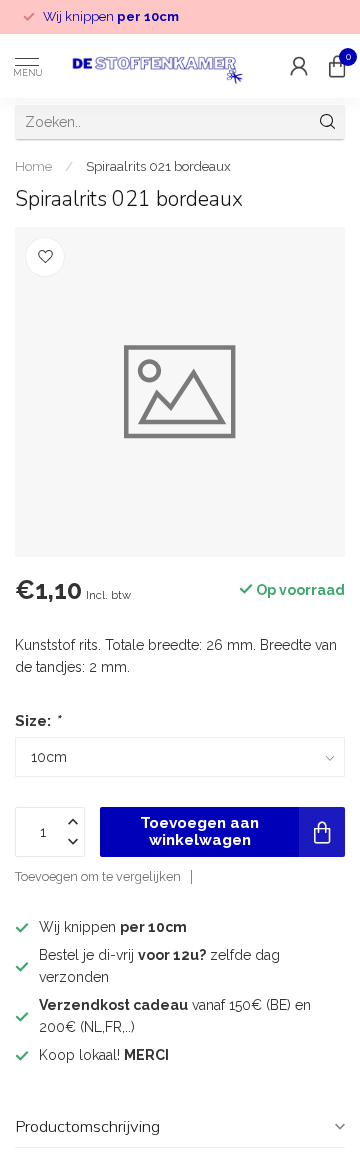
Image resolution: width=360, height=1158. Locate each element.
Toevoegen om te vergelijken (98, 876)
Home (33, 166)
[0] (337, 66)
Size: (37, 721)
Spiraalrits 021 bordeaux (158, 166)
